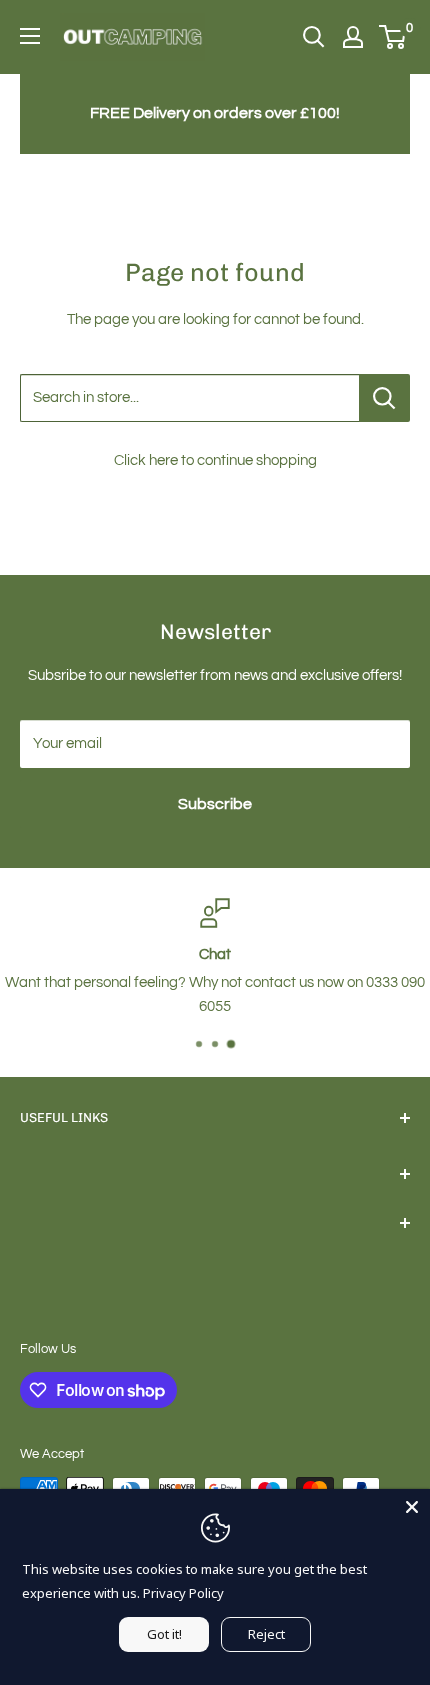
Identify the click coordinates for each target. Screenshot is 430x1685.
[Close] (412, 1507)
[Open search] (314, 37)
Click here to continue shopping (215, 460)
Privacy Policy (183, 1593)
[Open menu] (30, 36)
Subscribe (215, 804)
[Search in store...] (384, 398)
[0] (393, 37)
